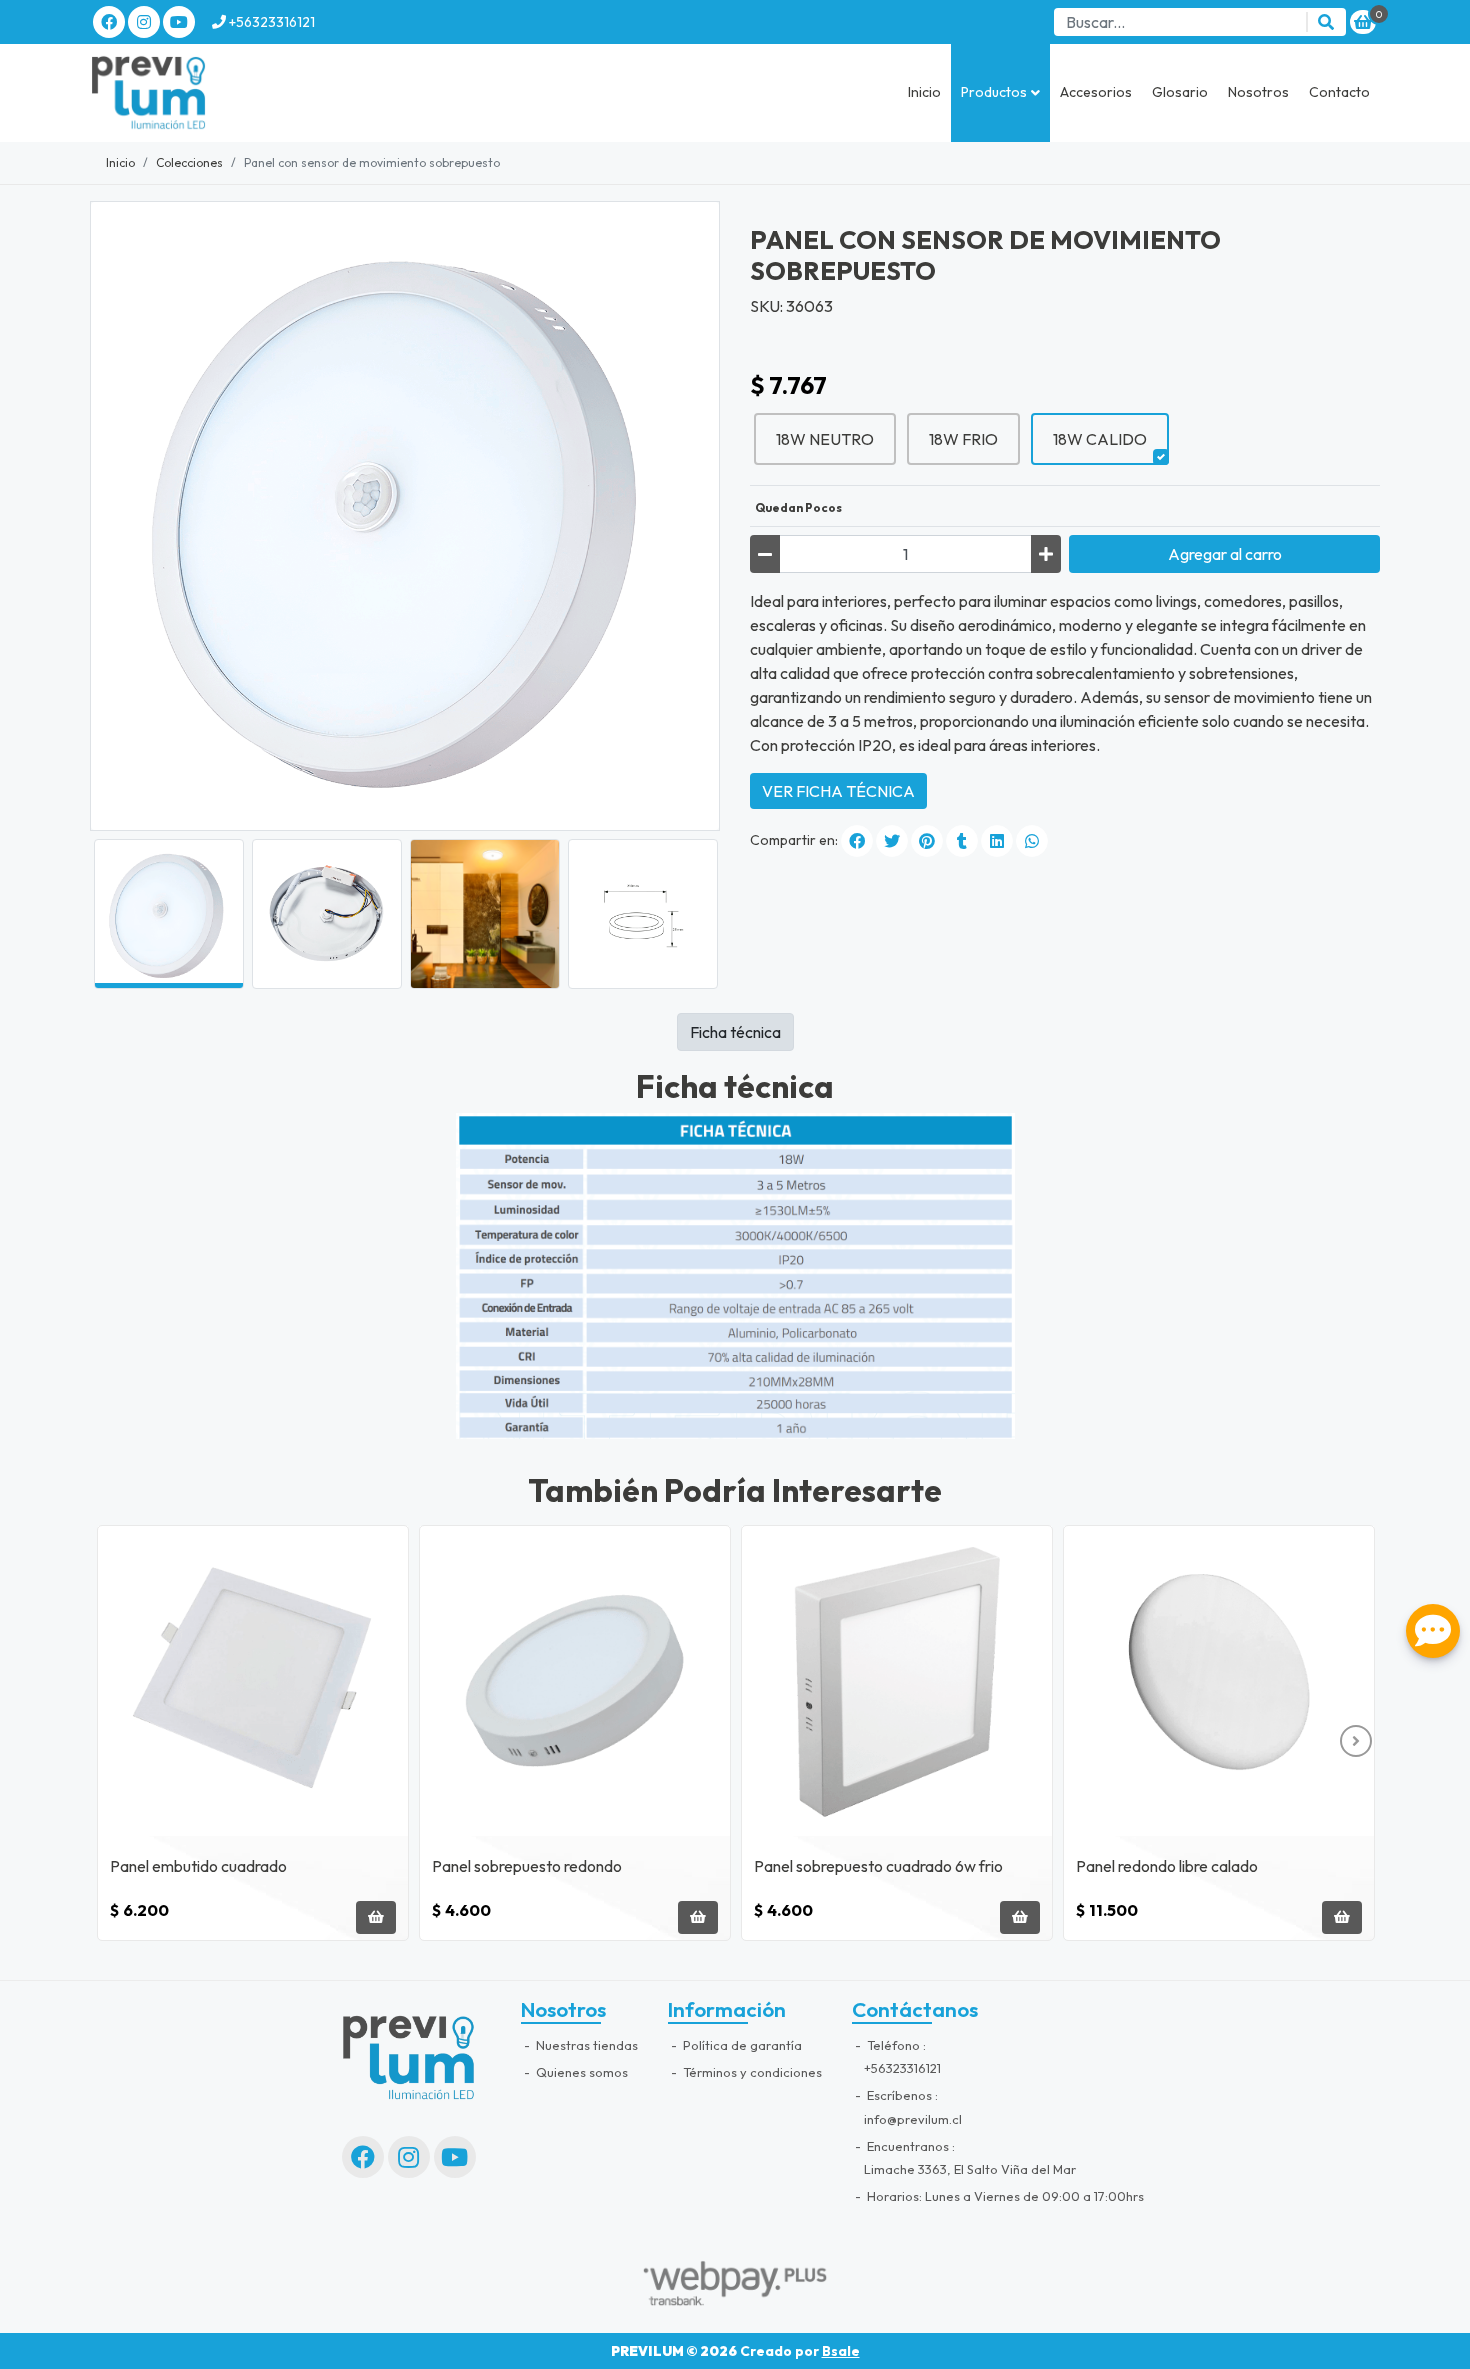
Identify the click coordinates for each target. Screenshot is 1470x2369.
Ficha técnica (735, 1032)
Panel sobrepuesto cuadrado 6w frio (878, 1866)
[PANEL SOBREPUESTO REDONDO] (575, 1681)
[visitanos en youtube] (179, 22)
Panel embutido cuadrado (198, 1866)
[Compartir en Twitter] (892, 841)
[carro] (1363, 22)
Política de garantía (741, 2045)
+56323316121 (270, 22)
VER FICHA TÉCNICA (838, 791)
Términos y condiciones (751, 2072)
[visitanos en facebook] (109, 22)
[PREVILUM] (190, 93)
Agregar (1225, 554)
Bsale (841, 2351)
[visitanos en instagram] (144, 22)
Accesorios (1096, 92)
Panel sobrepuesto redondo (527, 1866)
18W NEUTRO (825, 439)
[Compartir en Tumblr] (962, 841)
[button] (1000, 93)
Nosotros (1258, 92)
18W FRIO (963, 439)
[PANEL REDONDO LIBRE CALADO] (1219, 1681)
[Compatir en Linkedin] (997, 841)
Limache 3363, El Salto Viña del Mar (970, 2169)
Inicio (924, 92)
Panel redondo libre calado (1167, 1866)
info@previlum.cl (913, 2119)
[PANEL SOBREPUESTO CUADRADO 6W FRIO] (897, 1681)
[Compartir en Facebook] (857, 841)
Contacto (1339, 92)
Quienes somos (580, 2072)
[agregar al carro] (376, 1917)
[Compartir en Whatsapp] (1032, 841)
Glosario (1180, 92)
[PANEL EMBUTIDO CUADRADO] (253, 1681)
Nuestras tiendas (585, 2045)
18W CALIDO (1100, 439)
